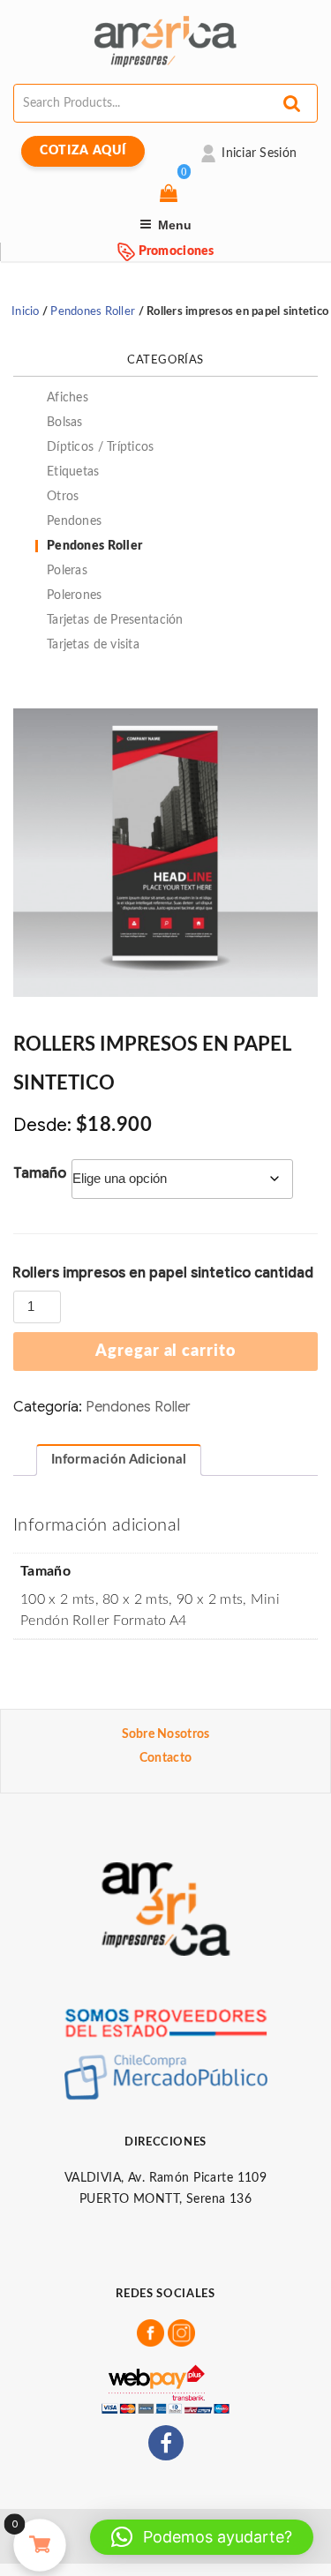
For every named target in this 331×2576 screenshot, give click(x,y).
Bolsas (65, 423)
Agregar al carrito (165, 1352)
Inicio (26, 312)
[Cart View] (171, 195)
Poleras (67, 571)
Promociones (174, 251)
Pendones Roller (93, 312)
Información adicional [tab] (119, 1460)
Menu (175, 225)
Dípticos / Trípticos (101, 447)
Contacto (165, 1758)
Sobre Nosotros (166, 1734)
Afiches (68, 398)
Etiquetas (73, 472)
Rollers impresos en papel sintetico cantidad (163, 1273)
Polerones (75, 595)
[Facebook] (166, 2443)
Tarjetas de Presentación (115, 620)
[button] (202, 2537)
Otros (63, 497)
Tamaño (40, 1173)
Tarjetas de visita (93, 645)
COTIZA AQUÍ (83, 151)
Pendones (74, 521)
